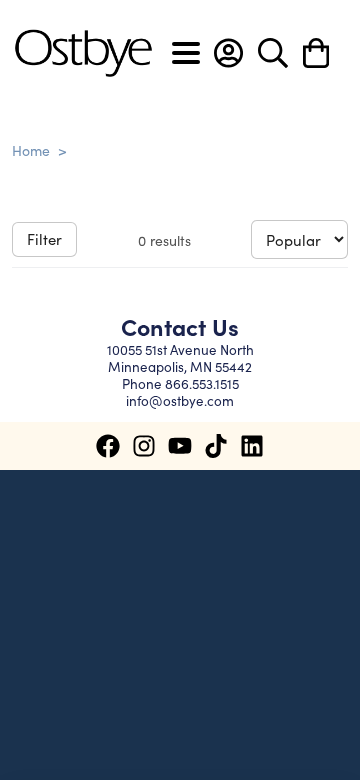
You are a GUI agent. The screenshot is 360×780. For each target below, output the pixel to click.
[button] (228, 53)
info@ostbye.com (180, 400)
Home (31, 150)
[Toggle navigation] (186, 53)
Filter (44, 238)
